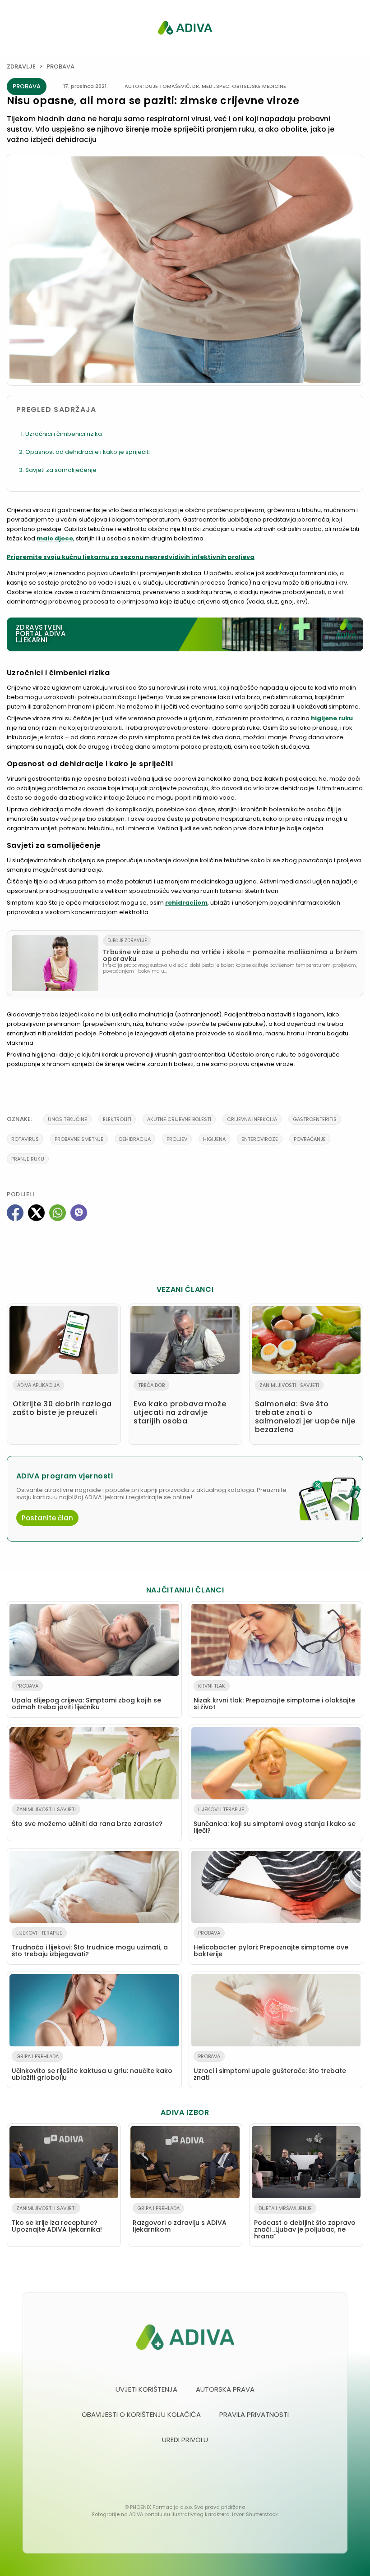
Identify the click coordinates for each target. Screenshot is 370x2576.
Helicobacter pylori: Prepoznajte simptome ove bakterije (271, 1944)
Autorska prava (225, 2389)
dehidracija (135, 1139)
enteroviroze (260, 1139)
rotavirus (25, 1139)
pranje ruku (28, 1159)
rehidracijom (186, 903)
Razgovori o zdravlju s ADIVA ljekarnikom (180, 2219)
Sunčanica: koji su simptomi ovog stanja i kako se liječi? (275, 1820)
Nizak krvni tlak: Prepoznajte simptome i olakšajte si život (274, 1697)
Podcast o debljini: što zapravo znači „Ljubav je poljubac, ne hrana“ (305, 2223)
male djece (55, 538)
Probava (60, 66)
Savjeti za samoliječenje (61, 470)
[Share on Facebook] (15, 1213)
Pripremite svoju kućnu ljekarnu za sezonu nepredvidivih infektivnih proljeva (131, 557)
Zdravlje (21, 66)
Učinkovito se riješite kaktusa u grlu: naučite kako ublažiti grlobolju (92, 2067)
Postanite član (47, 1518)
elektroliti (117, 1119)
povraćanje (310, 1139)
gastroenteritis (315, 1119)
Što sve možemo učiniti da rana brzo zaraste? (87, 1817)
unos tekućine (67, 1119)
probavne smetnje (79, 1139)
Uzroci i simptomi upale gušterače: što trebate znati (270, 2067)
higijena (214, 1139)
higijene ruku (332, 718)
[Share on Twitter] (36, 1213)
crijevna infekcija (252, 1119)
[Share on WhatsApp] (58, 1213)
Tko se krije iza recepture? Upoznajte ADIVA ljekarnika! (57, 2219)
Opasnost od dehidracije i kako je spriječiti (88, 452)
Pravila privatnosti (254, 2414)
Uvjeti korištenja (146, 2389)
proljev (177, 1139)
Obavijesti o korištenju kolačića (141, 2414)
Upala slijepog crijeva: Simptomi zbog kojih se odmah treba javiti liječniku (86, 1697)
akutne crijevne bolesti (179, 1119)
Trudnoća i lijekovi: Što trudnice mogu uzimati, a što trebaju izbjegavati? (90, 1944)
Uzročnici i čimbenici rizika (64, 434)
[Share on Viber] (79, 1213)
